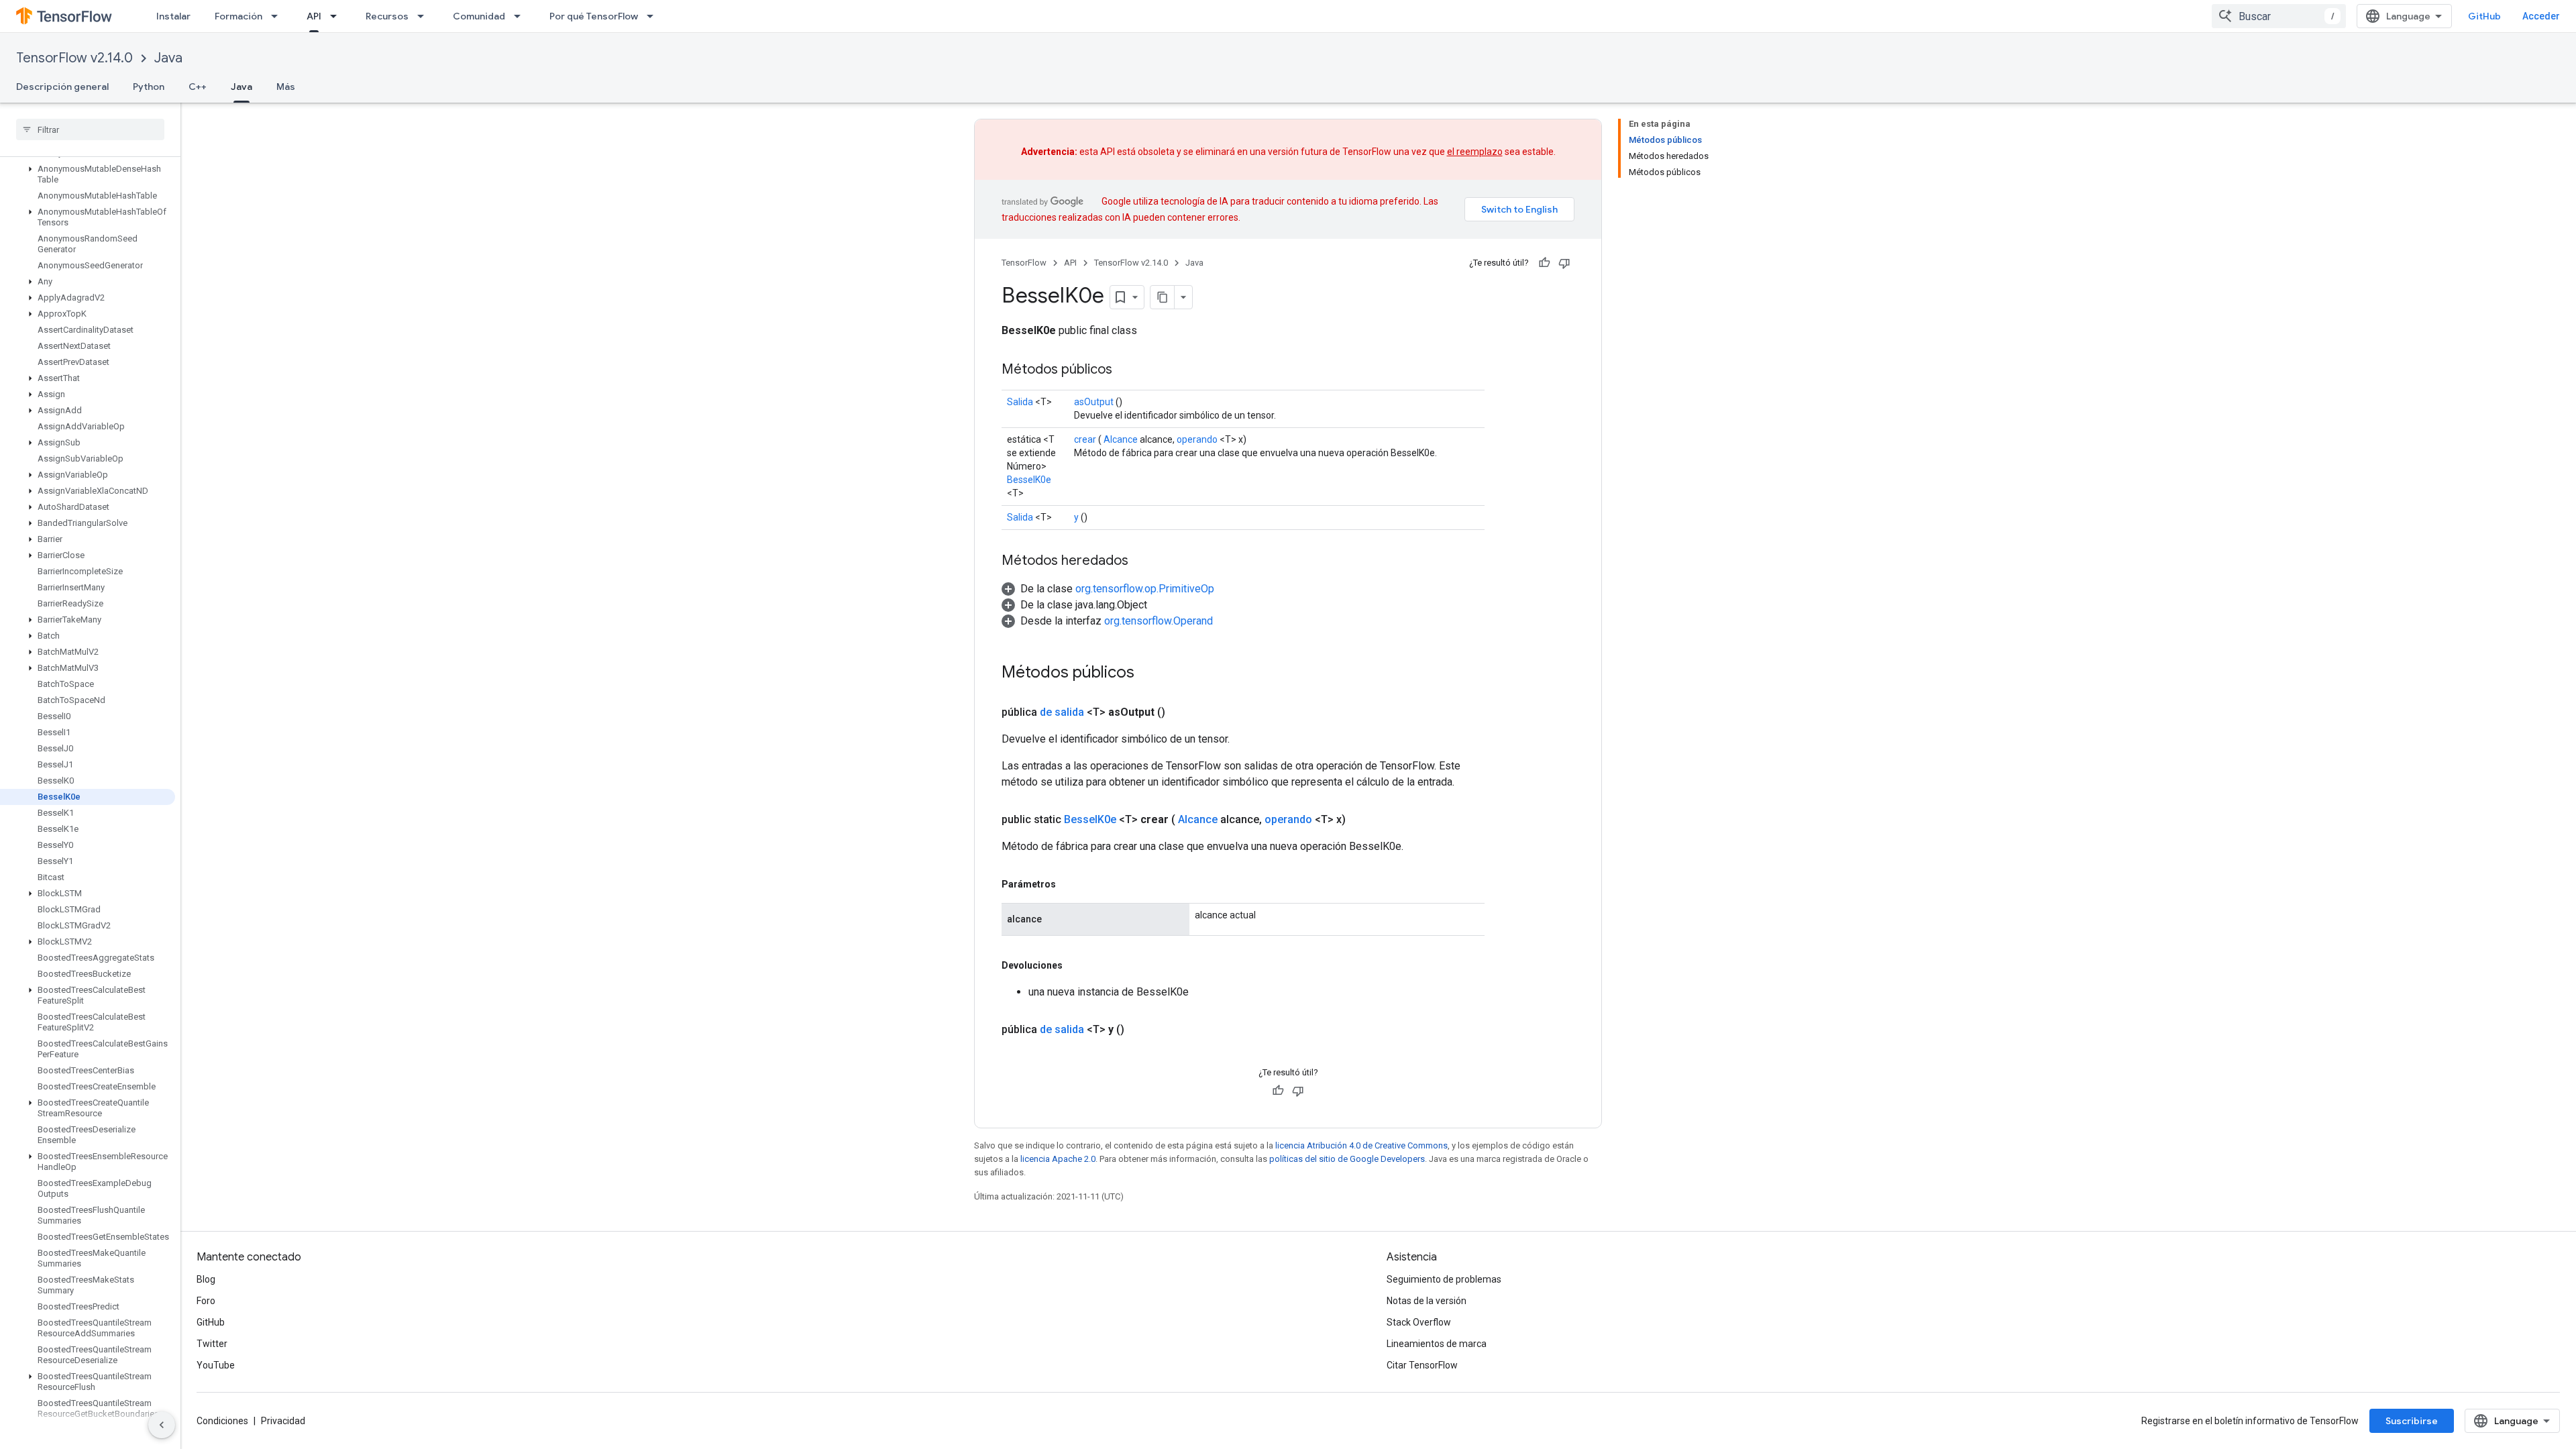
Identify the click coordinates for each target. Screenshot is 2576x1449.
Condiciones (222, 1421)
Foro (206, 1301)
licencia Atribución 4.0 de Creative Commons (1361, 1145)
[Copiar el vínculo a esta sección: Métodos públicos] (1126, 370)
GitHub (2484, 16)
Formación (238, 16)
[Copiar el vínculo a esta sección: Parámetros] (1069, 884)
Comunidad (479, 16)
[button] (88, 174)
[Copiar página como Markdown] (1163, 297)
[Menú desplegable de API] (337, 16)
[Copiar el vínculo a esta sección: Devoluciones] (1076, 965)
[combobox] (2279, 16)
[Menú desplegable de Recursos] (425, 16)
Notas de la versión (1427, 1301)
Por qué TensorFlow (594, 16)
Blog (206, 1279)
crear (1085, 439)
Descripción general (62, 87)
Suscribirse (2412, 1421)
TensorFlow (1024, 263)
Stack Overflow (1419, 1322)
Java (168, 58)
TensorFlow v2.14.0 (74, 58)
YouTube (216, 1365)
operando (1197, 439)
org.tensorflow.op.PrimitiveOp (1145, 589)
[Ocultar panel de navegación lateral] (162, 1425)
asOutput (1094, 402)
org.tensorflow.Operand (1159, 621)
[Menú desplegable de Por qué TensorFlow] (654, 16)
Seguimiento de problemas (1444, 1279)
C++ (198, 87)
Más (286, 87)
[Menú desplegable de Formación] (278, 16)
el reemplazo (1475, 152)
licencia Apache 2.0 (1058, 1159)
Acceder (2541, 16)
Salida (1020, 402)
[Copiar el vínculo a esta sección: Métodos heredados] (1142, 561)
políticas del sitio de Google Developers (1347, 1159)
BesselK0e (1029, 480)
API (314, 16)
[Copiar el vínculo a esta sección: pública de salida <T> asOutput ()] (1181, 712)
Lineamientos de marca (1437, 1344)
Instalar (173, 16)
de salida (1062, 712)
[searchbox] (90, 129)
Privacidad (283, 1421)
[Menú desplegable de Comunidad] (521, 16)
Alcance (1121, 439)
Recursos (387, 16)
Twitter (212, 1344)
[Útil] (1544, 263)
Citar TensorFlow (1422, 1365)
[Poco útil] (1564, 263)
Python (149, 87)
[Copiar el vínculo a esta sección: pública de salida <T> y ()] (1140, 1030)
